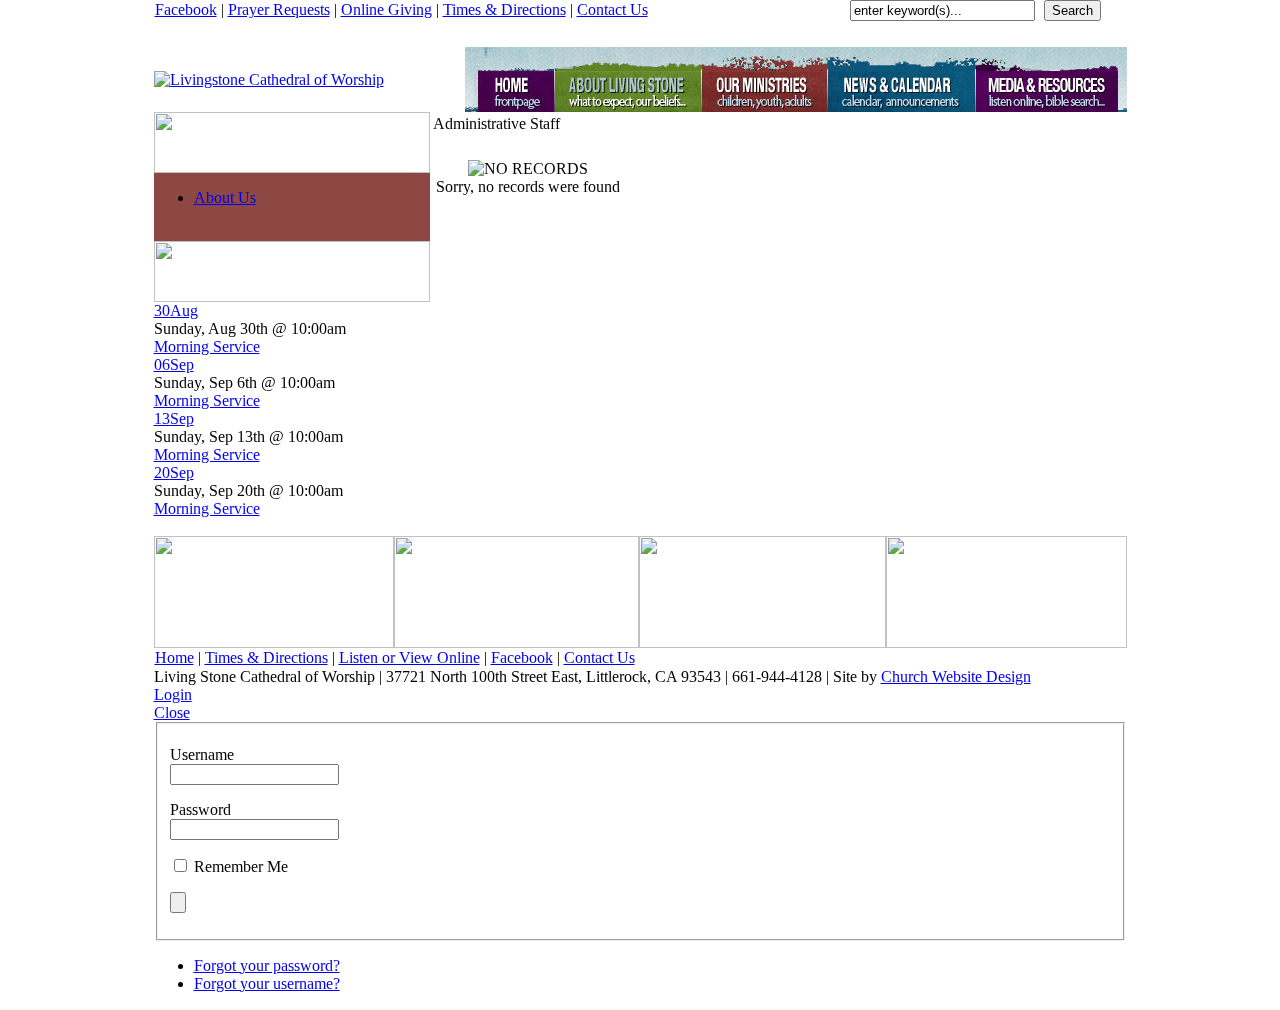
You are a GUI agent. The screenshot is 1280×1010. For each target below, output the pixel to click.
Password (200, 809)
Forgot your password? (267, 965)
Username (202, 754)
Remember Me (241, 866)
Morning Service (207, 346)
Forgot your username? (267, 983)
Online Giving (386, 9)
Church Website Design (956, 676)
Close (172, 712)
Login (173, 694)
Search (1072, 10)
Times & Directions (504, 9)
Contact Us (612, 9)
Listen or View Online (409, 657)
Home (174, 657)
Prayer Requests (279, 9)
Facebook (186, 9)
